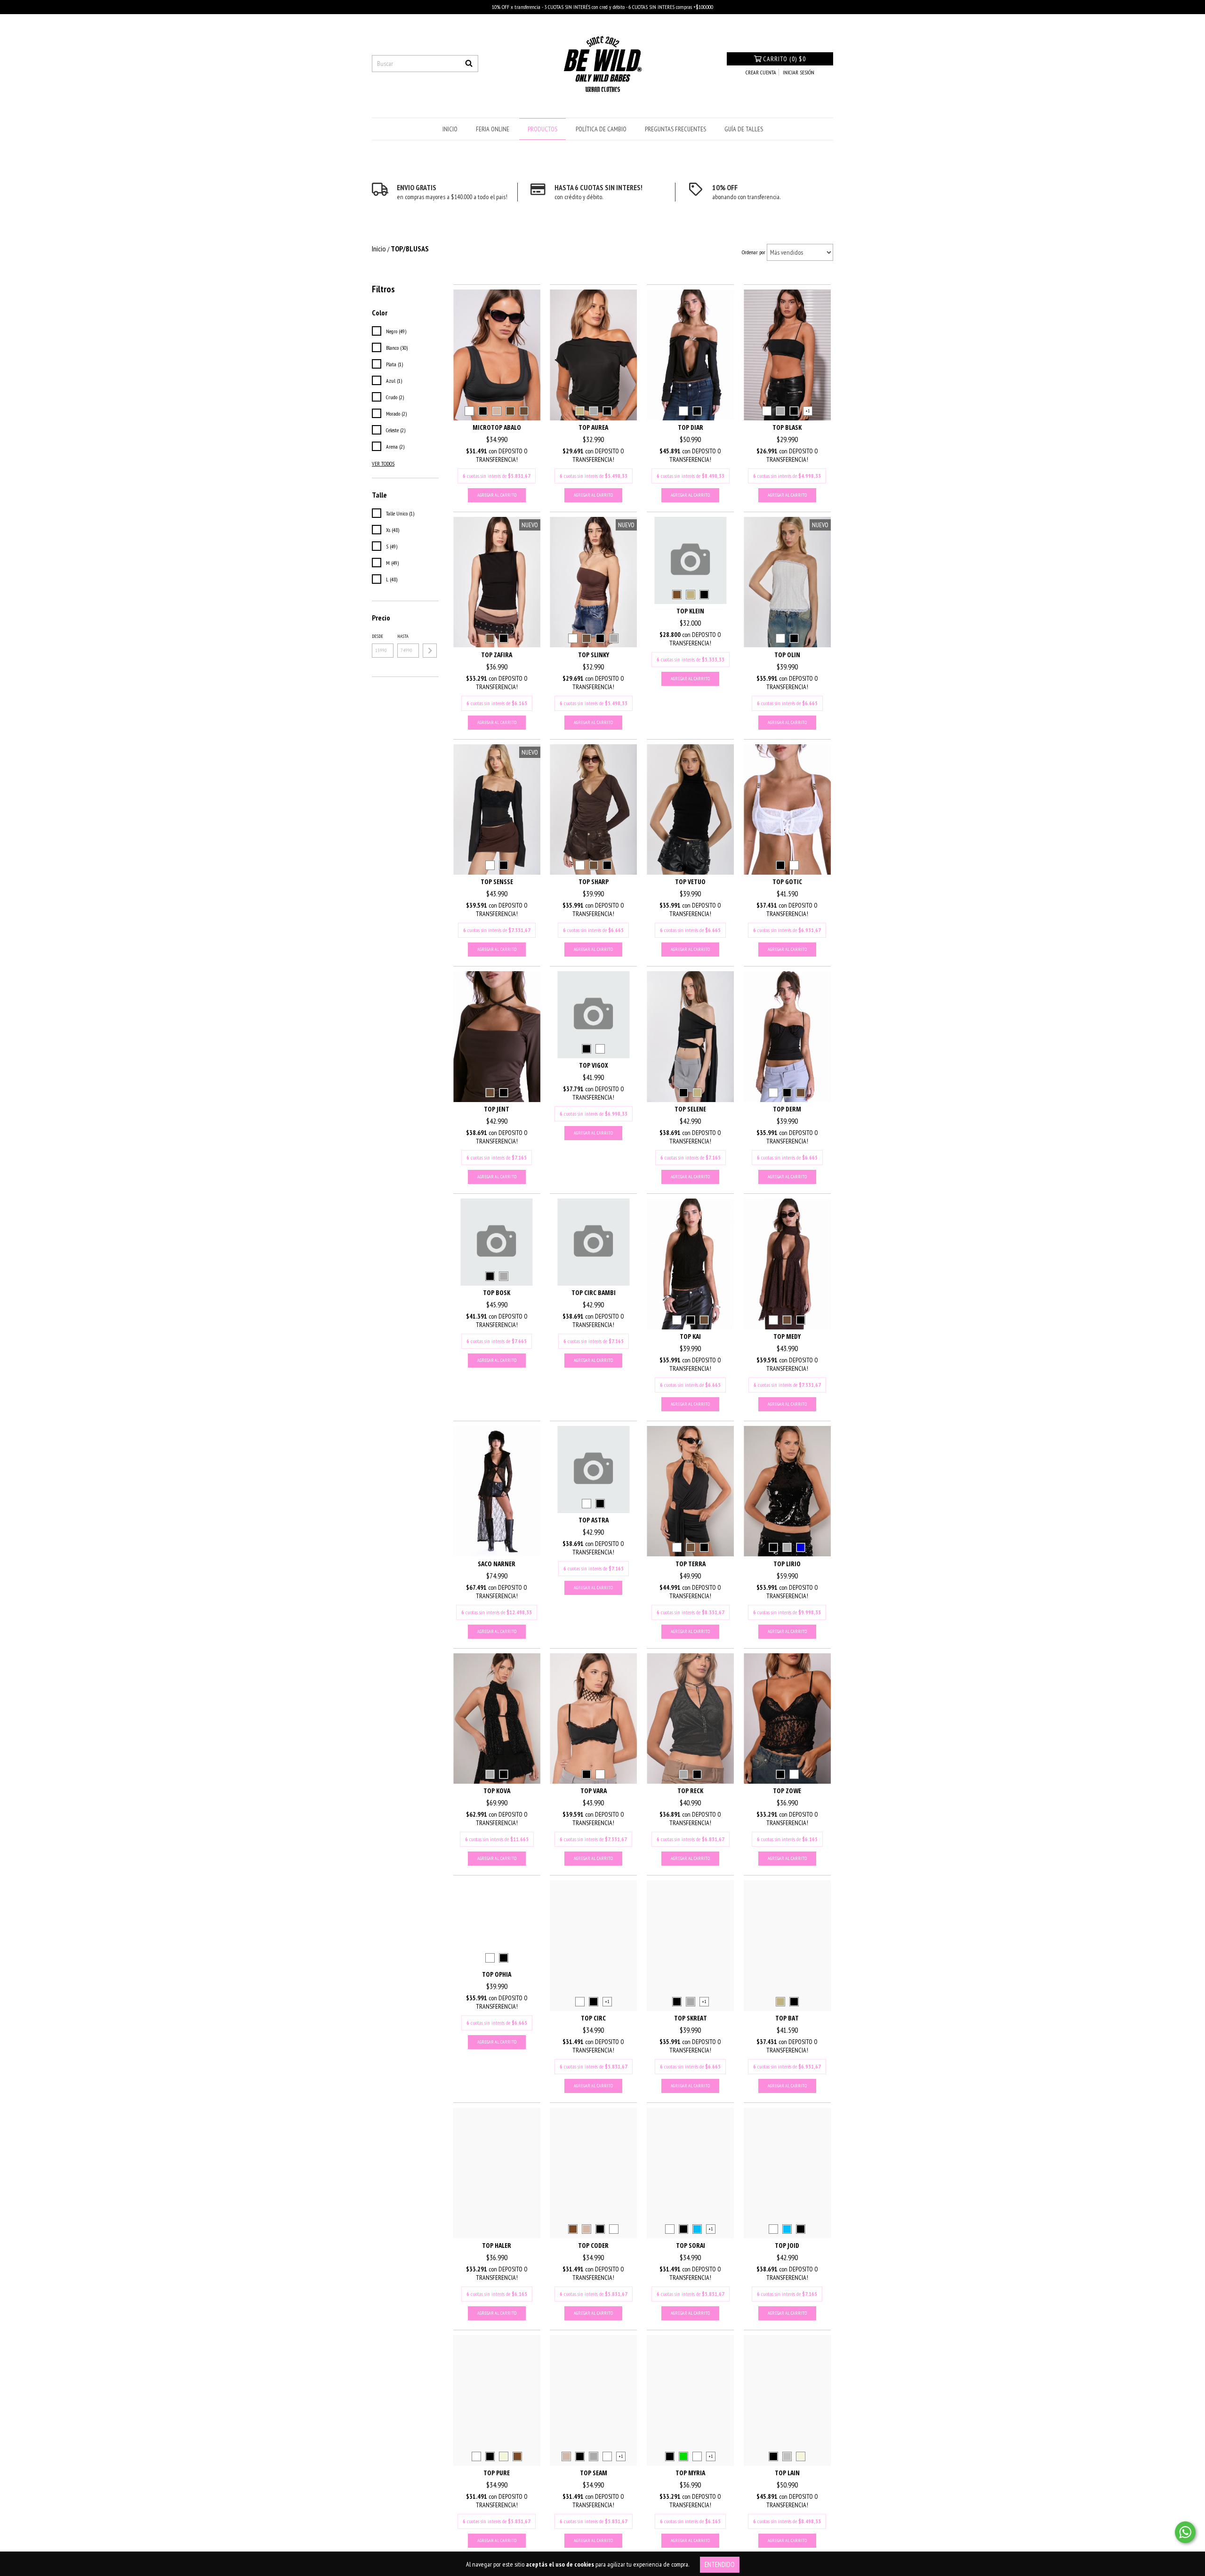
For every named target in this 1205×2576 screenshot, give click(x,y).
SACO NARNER (497, 1564)
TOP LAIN (787, 2473)
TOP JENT (497, 1109)
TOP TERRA (691, 1564)
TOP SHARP (594, 881)
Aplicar (430, 651)
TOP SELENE (690, 1109)
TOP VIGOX (594, 1065)
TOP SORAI (691, 2245)
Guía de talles (744, 129)
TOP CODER (593, 2245)
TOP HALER (497, 2245)
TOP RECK (690, 1791)
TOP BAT (787, 2018)
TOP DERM (787, 1109)
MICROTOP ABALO (497, 427)
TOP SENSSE (497, 881)
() (784, 59)
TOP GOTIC (787, 881)
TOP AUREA (593, 427)
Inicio (450, 129)
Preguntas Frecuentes (675, 129)
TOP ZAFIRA (497, 655)
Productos (542, 129)
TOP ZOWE (787, 1791)
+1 (808, 411)
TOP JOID (787, 2245)
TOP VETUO (690, 881)
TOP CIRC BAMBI (594, 1292)
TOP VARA (594, 1791)
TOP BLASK (787, 427)
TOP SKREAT (691, 2018)
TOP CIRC (593, 2018)
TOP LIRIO (787, 1564)
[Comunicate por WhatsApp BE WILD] (1185, 2532)
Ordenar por (754, 252)
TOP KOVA (497, 1791)
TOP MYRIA (690, 2473)
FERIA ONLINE (493, 129)
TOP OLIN (787, 655)
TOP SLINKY (594, 655)
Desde (378, 636)
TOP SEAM (594, 2473)
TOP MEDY (787, 1336)
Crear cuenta (761, 72)
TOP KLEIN (690, 611)
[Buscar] (469, 64)
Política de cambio (601, 129)
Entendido (720, 2564)
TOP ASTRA (594, 1520)
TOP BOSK (497, 1292)
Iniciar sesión (799, 72)
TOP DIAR (691, 427)
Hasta (403, 636)
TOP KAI (690, 1336)
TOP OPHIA (497, 1974)
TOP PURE (497, 2473)
